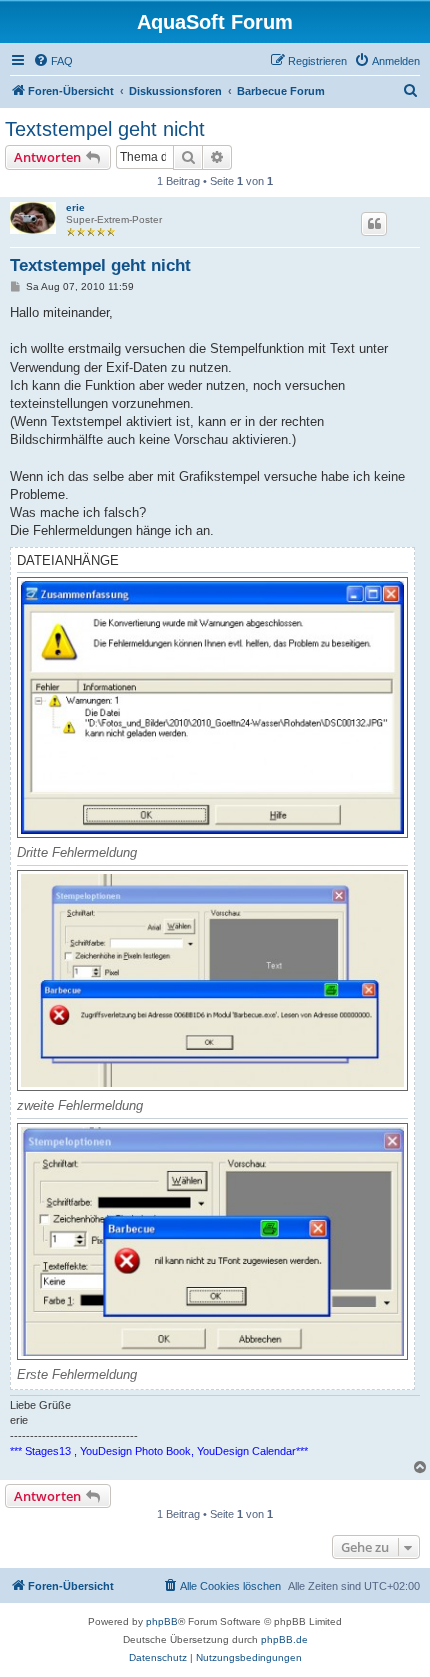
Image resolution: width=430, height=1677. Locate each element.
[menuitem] (53, 61)
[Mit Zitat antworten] (374, 224)
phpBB (162, 1621)
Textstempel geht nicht (105, 129)
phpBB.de (284, 1639)
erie (75, 207)
